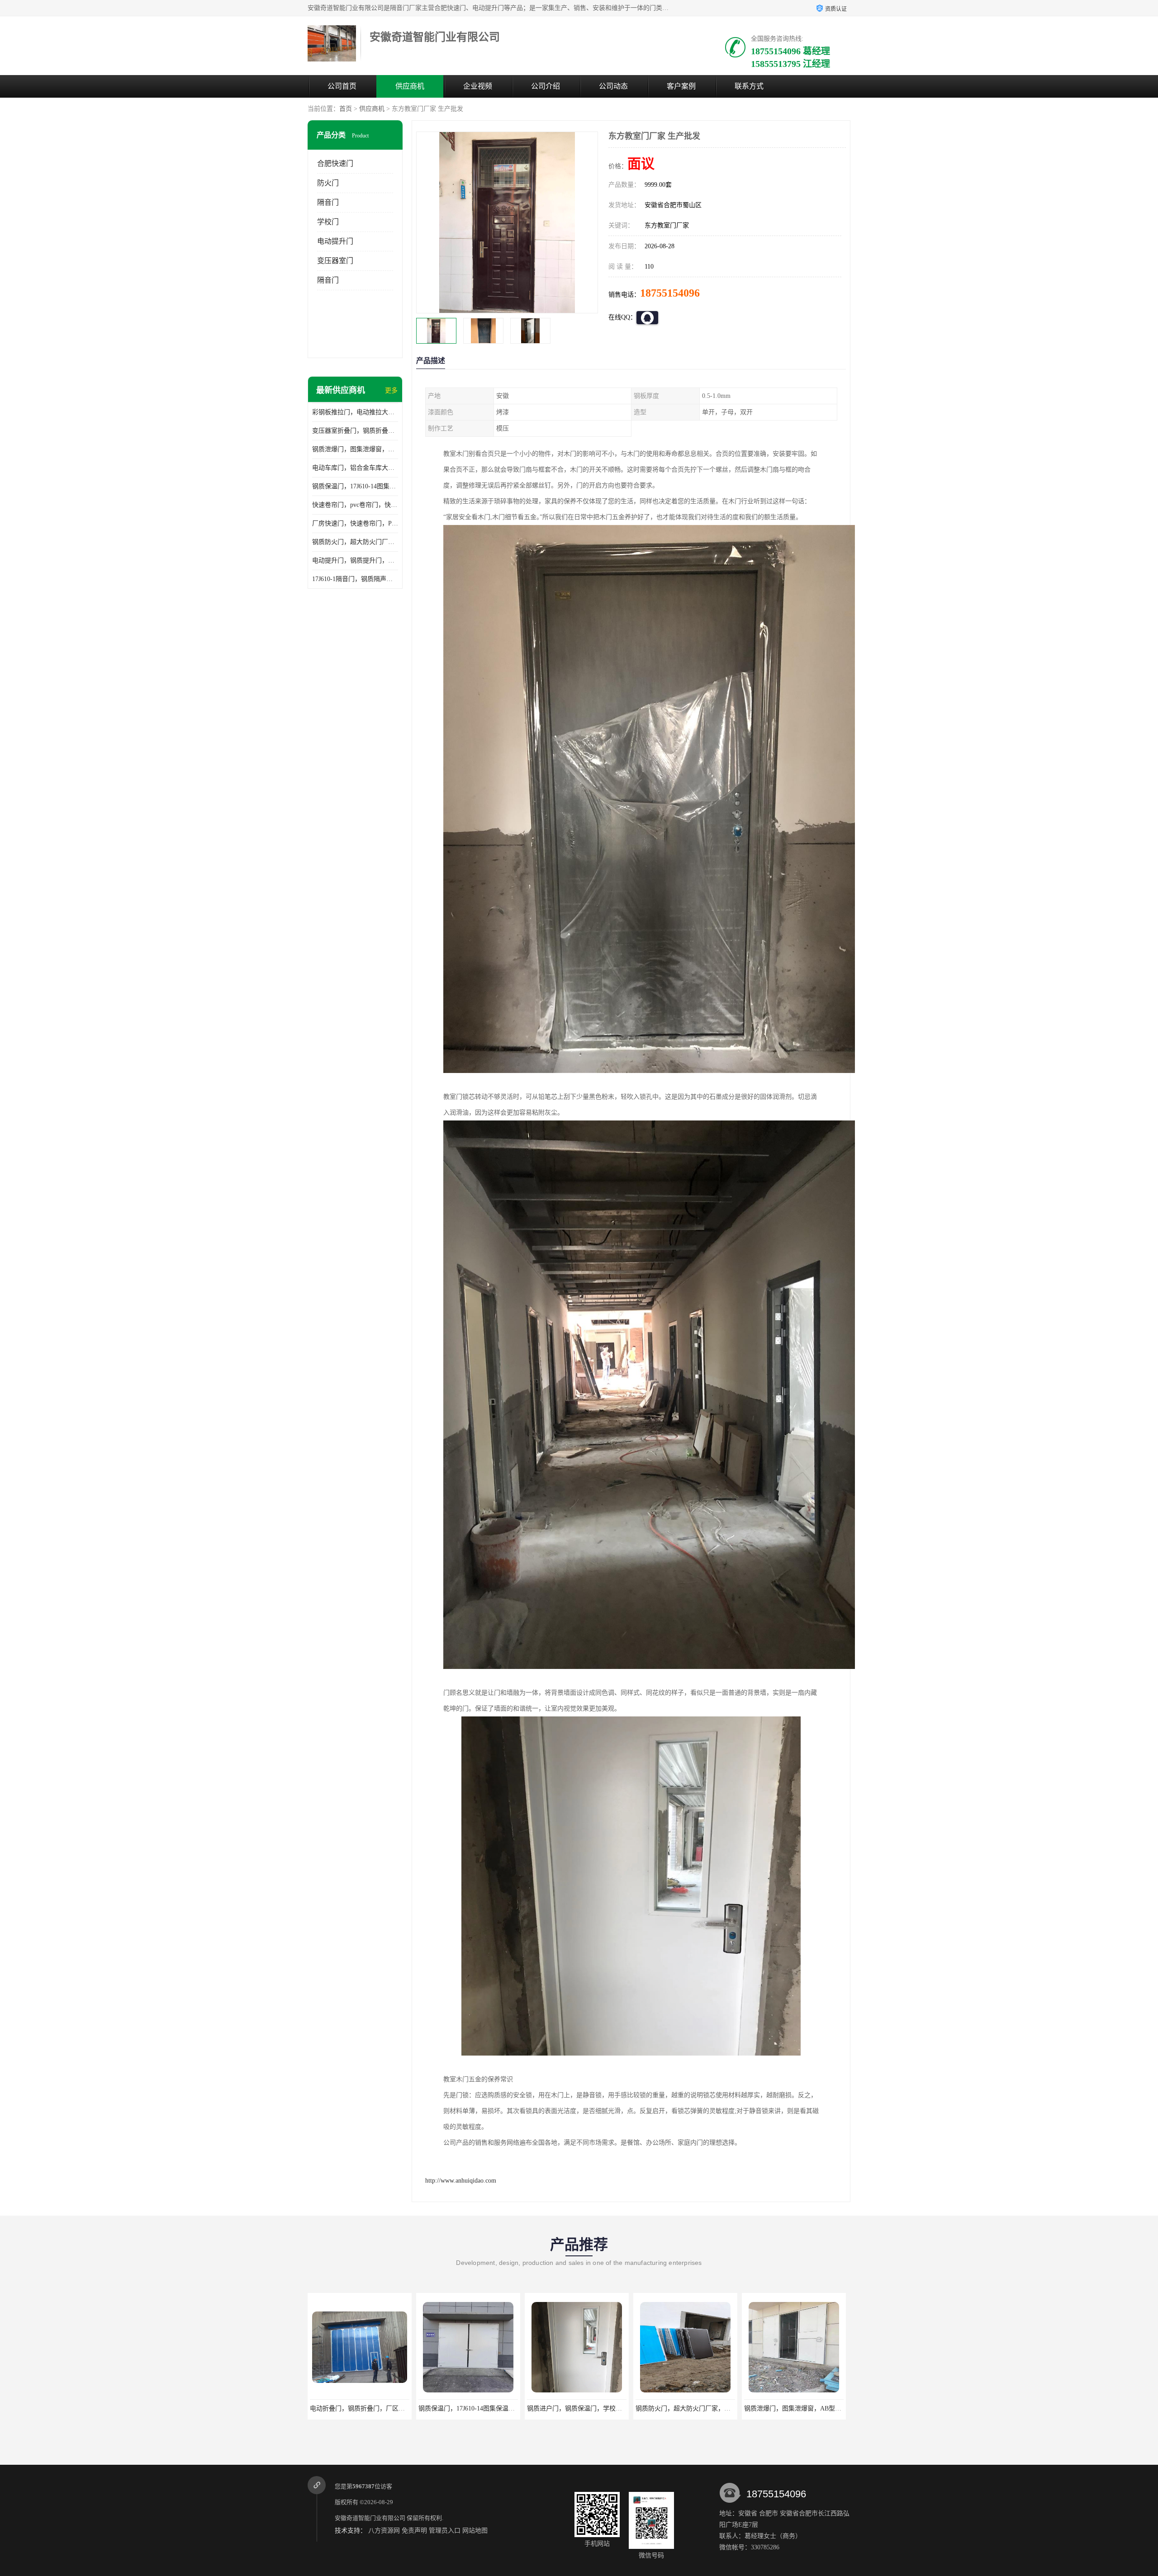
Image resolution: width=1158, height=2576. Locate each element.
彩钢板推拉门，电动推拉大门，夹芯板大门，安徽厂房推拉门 (355, 412)
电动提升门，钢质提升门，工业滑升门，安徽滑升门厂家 (355, 560)
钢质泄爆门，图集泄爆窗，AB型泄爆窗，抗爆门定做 (355, 449)
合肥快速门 (335, 163)
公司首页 (342, 86)
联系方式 (749, 86)
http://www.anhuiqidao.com (461, 2181)
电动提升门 (335, 241)
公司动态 (613, 86)
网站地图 (475, 2531)
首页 (346, 109)
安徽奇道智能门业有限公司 (370, 2518)
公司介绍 (546, 86)
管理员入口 (445, 2531)
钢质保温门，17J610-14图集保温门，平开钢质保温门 (355, 486)
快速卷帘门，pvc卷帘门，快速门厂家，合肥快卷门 (355, 505)
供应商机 (410, 86)
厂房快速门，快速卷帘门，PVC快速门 (355, 523)
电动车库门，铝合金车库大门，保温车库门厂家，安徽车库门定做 (355, 468)
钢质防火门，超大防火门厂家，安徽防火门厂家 (355, 542)
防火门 (328, 183)
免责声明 (414, 2531)
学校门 (328, 222)
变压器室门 (335, 261)
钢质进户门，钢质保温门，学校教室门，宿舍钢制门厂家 (389, 2408)
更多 (391, 390)
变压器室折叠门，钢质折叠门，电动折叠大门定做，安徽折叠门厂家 (355, 431)
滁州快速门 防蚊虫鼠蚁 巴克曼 (685, 2408)
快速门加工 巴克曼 (794, 2408)
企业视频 (478, 86)
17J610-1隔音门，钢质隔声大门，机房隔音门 (355, 579)
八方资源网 (384, 2531)
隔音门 (328, 202)
